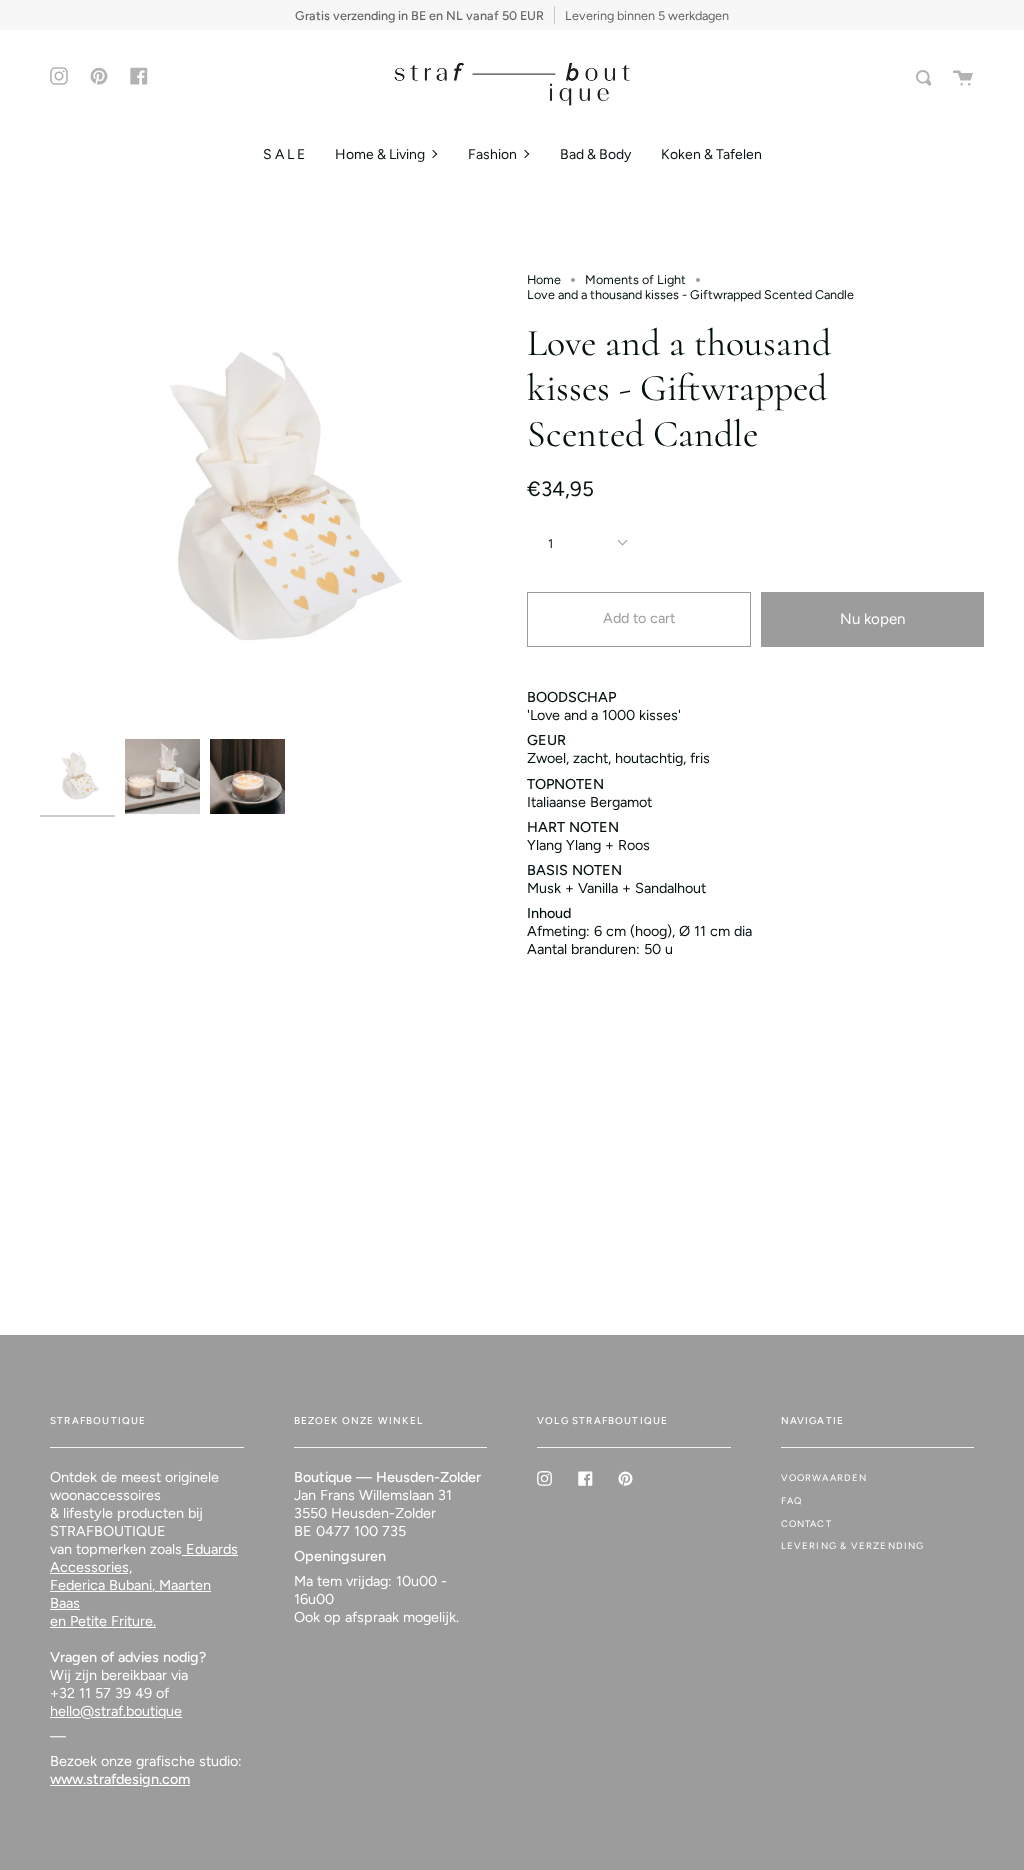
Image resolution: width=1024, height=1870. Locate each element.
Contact (806, 1523)
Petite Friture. (111, 1621)
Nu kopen (872, 619)
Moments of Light (635, 279)
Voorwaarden (824, 1477)
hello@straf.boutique (116, 1711)
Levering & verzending (853, 1545)
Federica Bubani (101, 1585)
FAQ (792, 1500)
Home (544, 279)
